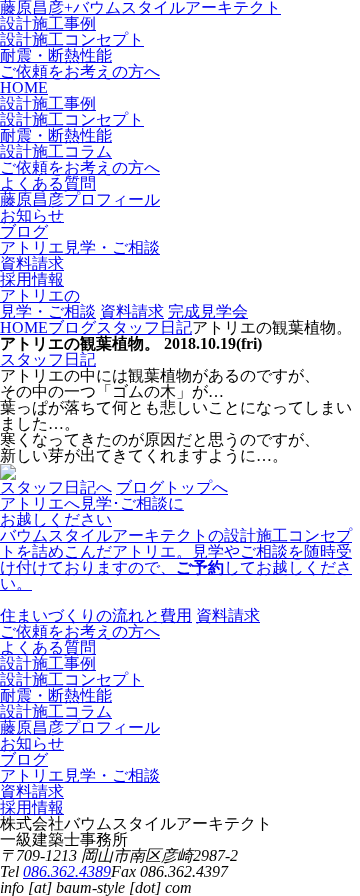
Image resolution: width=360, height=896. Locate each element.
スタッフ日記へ (56, 487)
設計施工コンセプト (72, 39)
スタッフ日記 (48, 359)
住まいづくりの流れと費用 (96, 615)
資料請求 (132, 311)
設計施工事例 (48, 23)
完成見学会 (208, 311)
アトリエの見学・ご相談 (48, 303)
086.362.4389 (67, 871)
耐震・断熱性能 (56, 55)
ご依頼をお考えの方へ (80, 71)
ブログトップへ (172, 487)
